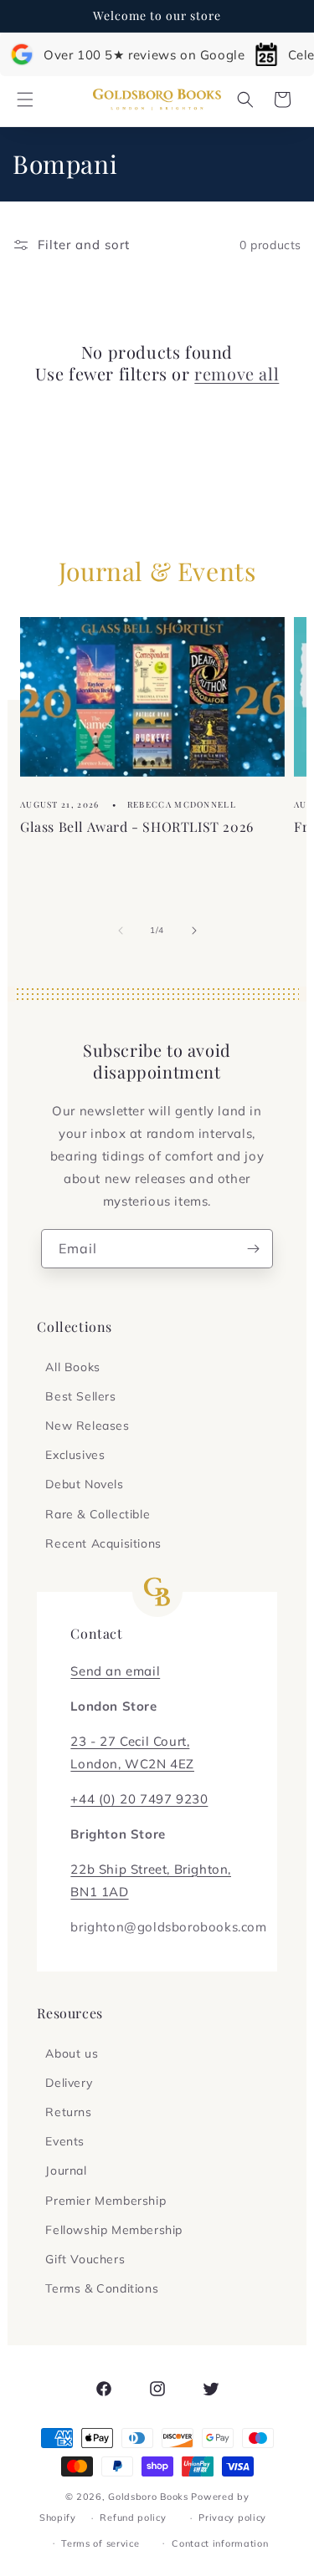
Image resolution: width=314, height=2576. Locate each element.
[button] (25, 99)
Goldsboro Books (148, 2497)
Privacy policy (232, 2517)
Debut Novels (84, 1484)
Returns (68, 2112)
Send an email (115, 1671)
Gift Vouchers (85, 2259)
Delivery (69, 2083)
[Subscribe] (254, 1249)
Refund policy (133, 2517)
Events (65, 2141)
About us (72, 2053)
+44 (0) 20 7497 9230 (139, 1799)
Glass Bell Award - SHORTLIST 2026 (137, 826)
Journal (66, 2170)
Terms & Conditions (102, 2288)
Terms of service (100, 2543)
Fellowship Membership (114, 2230)
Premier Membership (106, 2201)
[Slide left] (121, 931)
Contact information (220, 2543)
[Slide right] (194, 931)
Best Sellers (80, 1396)
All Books (72, 1367)
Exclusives (75, 1455)
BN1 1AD (99, 1892)
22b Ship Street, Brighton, (151, 1869)
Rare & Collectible (98, 1514)
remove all (237, 374)
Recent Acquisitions (103, 1543)
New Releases (87, 1426)
